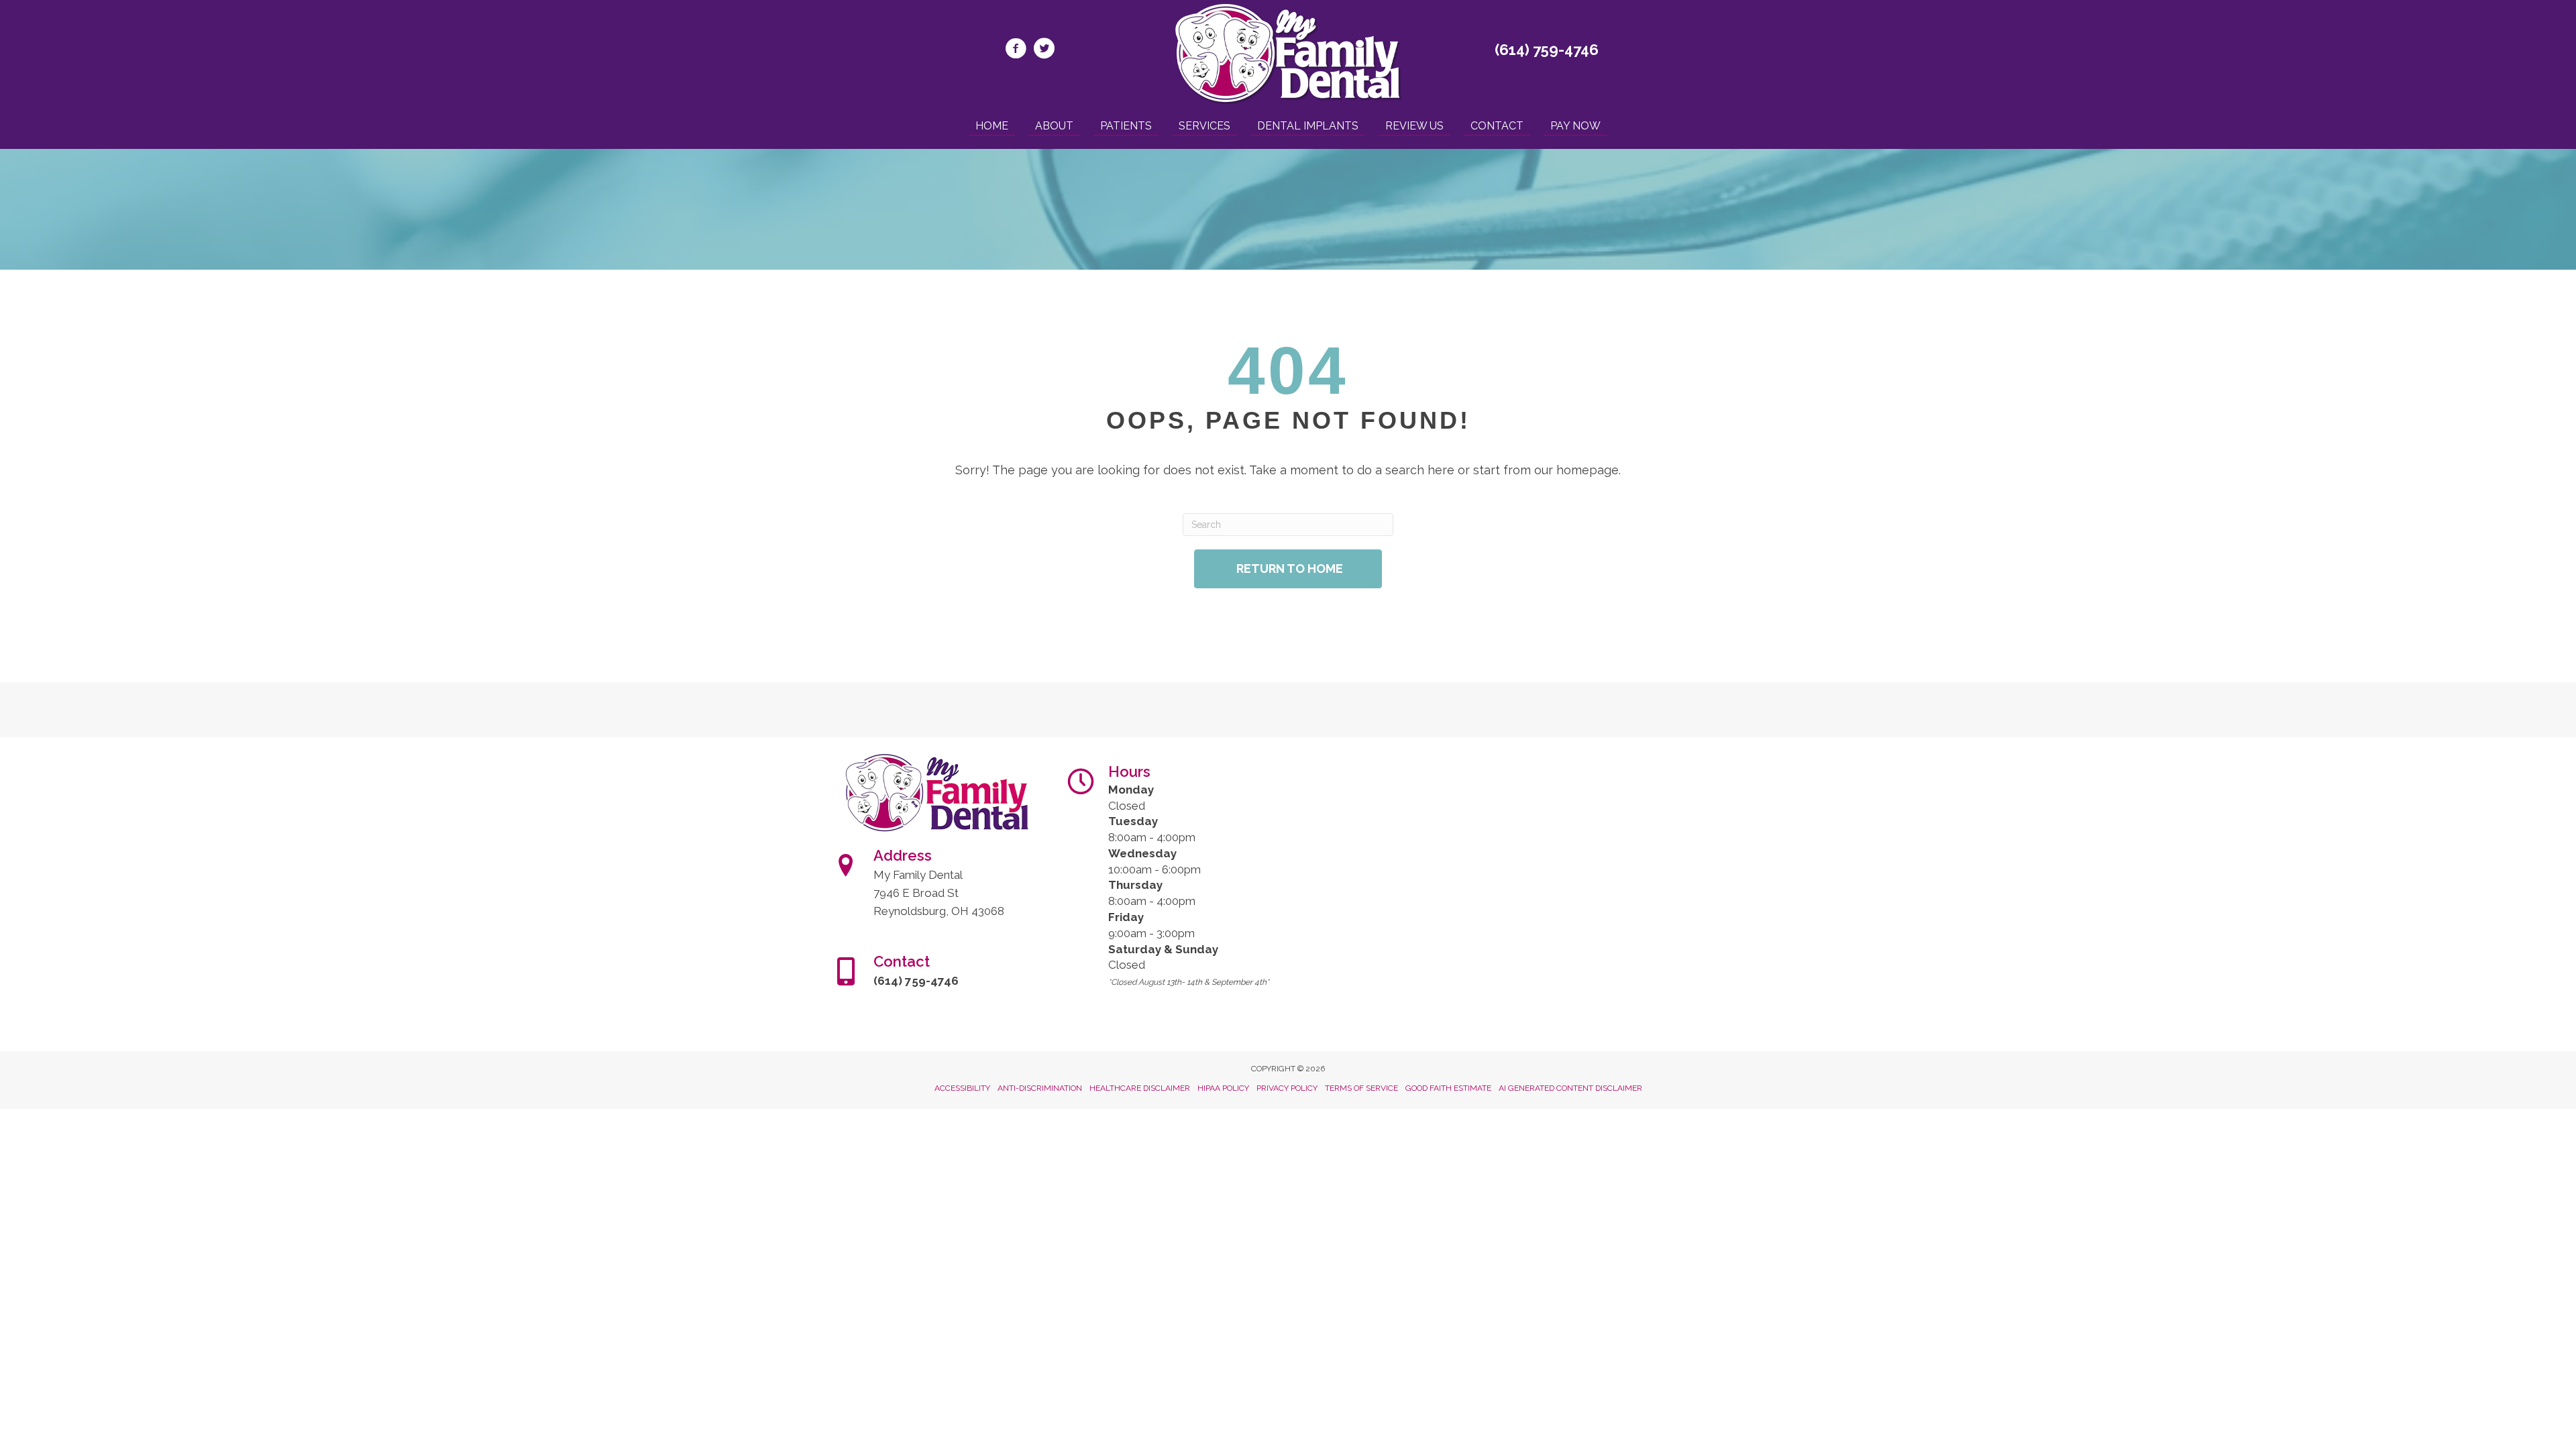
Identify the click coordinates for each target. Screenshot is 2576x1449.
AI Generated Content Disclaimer (1570, 1088)
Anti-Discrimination (1040, 1088)
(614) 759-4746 (1547, 50)
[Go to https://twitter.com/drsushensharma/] (1044, 50)
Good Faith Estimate (1448, 1088)
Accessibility (962, 1088)
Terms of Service (1361, 1088)
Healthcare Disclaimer (1140, 1088)
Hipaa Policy (1223, 1088)
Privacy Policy (1287, 1088)
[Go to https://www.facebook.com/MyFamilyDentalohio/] (1016, 50)
